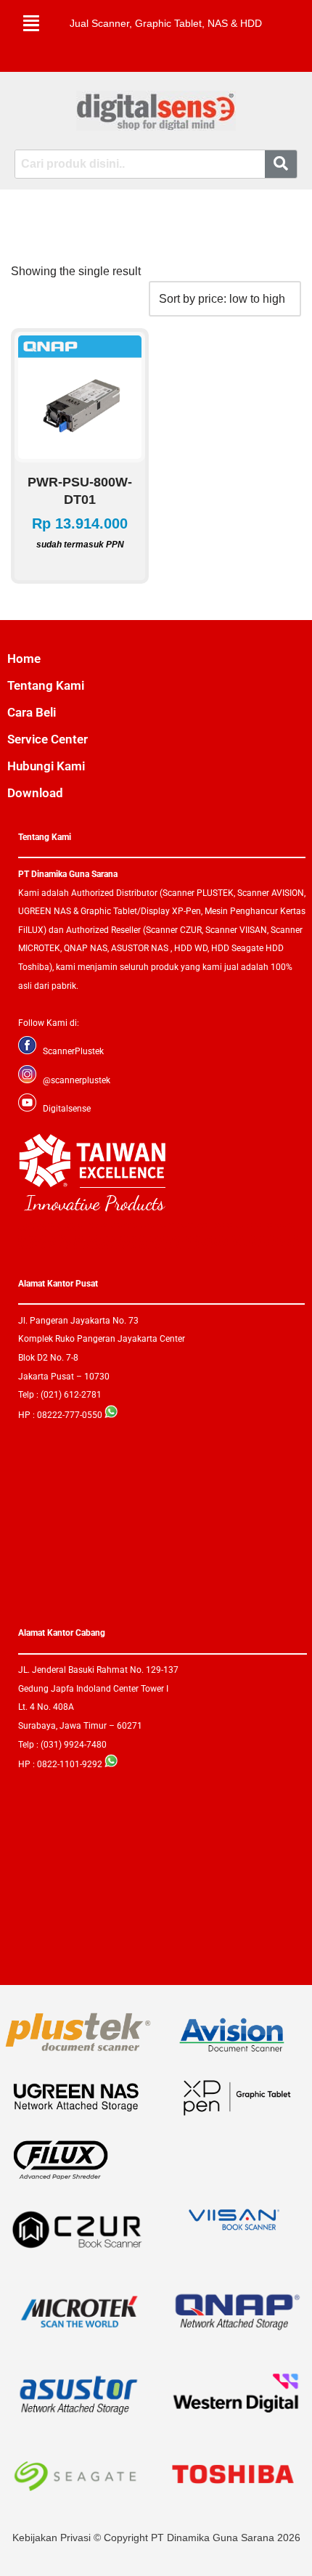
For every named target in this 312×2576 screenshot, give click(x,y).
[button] (31, 23)
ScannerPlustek (73, 1051)
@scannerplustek (77, 1080)
